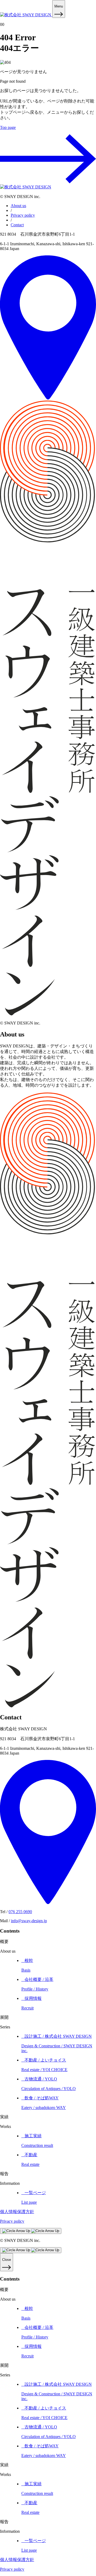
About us (18, 206)
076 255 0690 (20, 1912)
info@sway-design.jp (29, 1921)
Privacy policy (23, 215)
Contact (17, 225)
